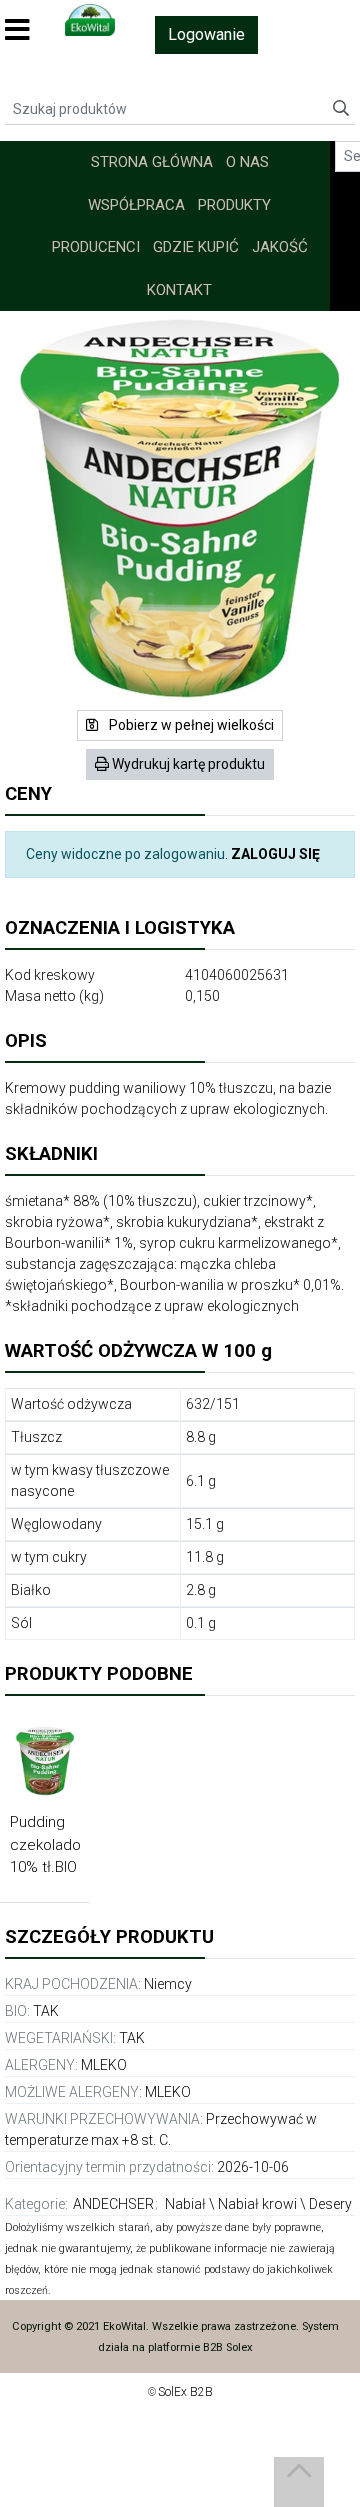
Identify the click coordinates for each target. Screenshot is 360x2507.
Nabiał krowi (257, 2204)
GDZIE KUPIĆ (196, 247)
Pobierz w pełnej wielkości (190, 725)
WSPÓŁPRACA (136, 205)
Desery (330, 2204)
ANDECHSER (113, 2204)
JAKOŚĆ (280, 247)
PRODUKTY (234, 205)
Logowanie (206, 34)
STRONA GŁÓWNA (152, 162)
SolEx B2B (185, 2392)
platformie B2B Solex (200, 2347)
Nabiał (185, 2204)
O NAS (247, 162)
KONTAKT (179, 290)
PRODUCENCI (96, 247)
